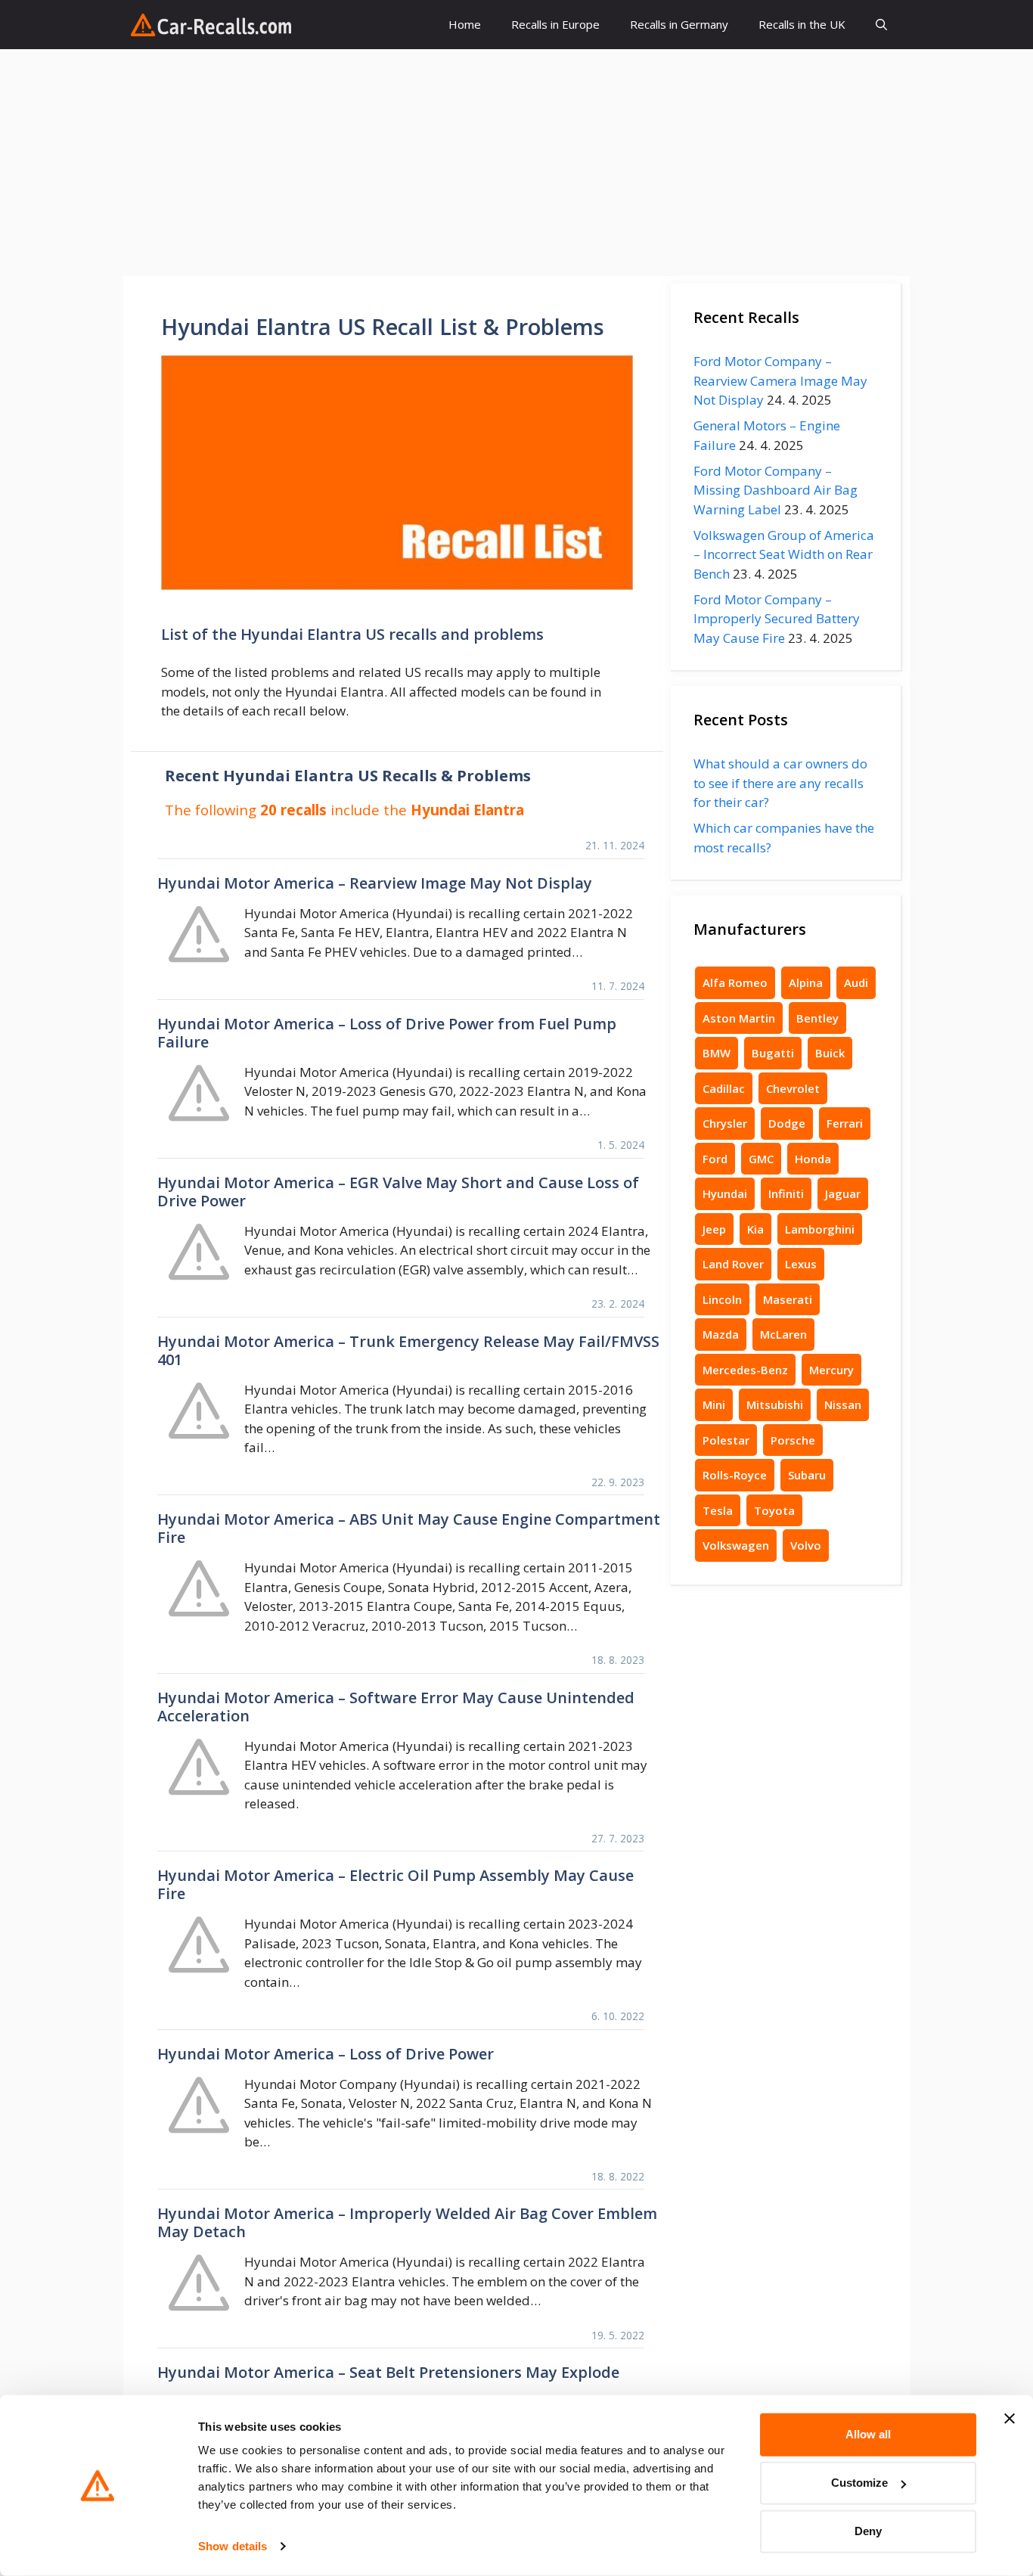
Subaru (807, 1475)
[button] (881, 25)
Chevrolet (793, 1088)
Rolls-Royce (735, 1475)
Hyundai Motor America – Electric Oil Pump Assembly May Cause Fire (396, 1884)
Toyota (774, 1510)
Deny (868, 2531)
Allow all (868, 2434)
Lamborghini (820, 1229)
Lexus (801, 1264)
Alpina (806, 982)
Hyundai (725, 1193)
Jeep (714, 1229)
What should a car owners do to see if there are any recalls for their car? (780, 783)
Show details (233, 2546)
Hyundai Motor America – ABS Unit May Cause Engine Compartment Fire (409, 1528)
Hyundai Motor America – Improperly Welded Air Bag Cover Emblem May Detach (407, 2222)
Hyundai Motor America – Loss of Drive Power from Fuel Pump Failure (387, 1033)
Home (465, 24)
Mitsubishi (775, 1404)
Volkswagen (736, 1545)
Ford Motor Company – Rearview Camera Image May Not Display (780, 380)
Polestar (726, 1440)
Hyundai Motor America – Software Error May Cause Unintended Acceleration (396, 1707)
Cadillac (724, 1088)
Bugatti (773, 1053)
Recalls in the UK (802, 24)
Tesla (718, 1510)
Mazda (721, 1334)
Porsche (793, 1440)
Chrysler (725, 1123)
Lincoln (722, 1299)
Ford (715, 1159)
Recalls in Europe (555, 24)
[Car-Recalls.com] (211, 25)
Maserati (788, 1299)
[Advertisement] (516, 163)
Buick (830, 1053)
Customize (859, 2483)
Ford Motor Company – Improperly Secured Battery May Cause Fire (777, 619)
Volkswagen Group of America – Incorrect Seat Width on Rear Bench (784, 554)
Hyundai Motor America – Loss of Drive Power (326, 2054)
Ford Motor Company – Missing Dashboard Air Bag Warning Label (776, 490)
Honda (813, 1159)
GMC (761, 1159)
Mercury (831, 1370)
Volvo (806, 1545)
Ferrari (845, 1123)
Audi (856, 982)
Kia (755, 1229)
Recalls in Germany (679, 24)
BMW (717, 1053)
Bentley (817, 1018)
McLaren (783, 1334)
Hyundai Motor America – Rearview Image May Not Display (375, 883)
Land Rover (733, 1264)
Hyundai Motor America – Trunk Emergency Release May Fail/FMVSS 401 (408, 1350)
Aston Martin (739, 1018)
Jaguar (843, 1193)
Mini (714, 1404)
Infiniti (786, 1193)
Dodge (787, 1123)
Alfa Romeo (735, 982)
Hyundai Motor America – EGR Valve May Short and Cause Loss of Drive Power (398, 1192)
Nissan (843, 1404)
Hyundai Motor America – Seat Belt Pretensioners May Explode (388, 2372)
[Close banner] (1010, 2419)
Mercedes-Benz (745, 1370)
